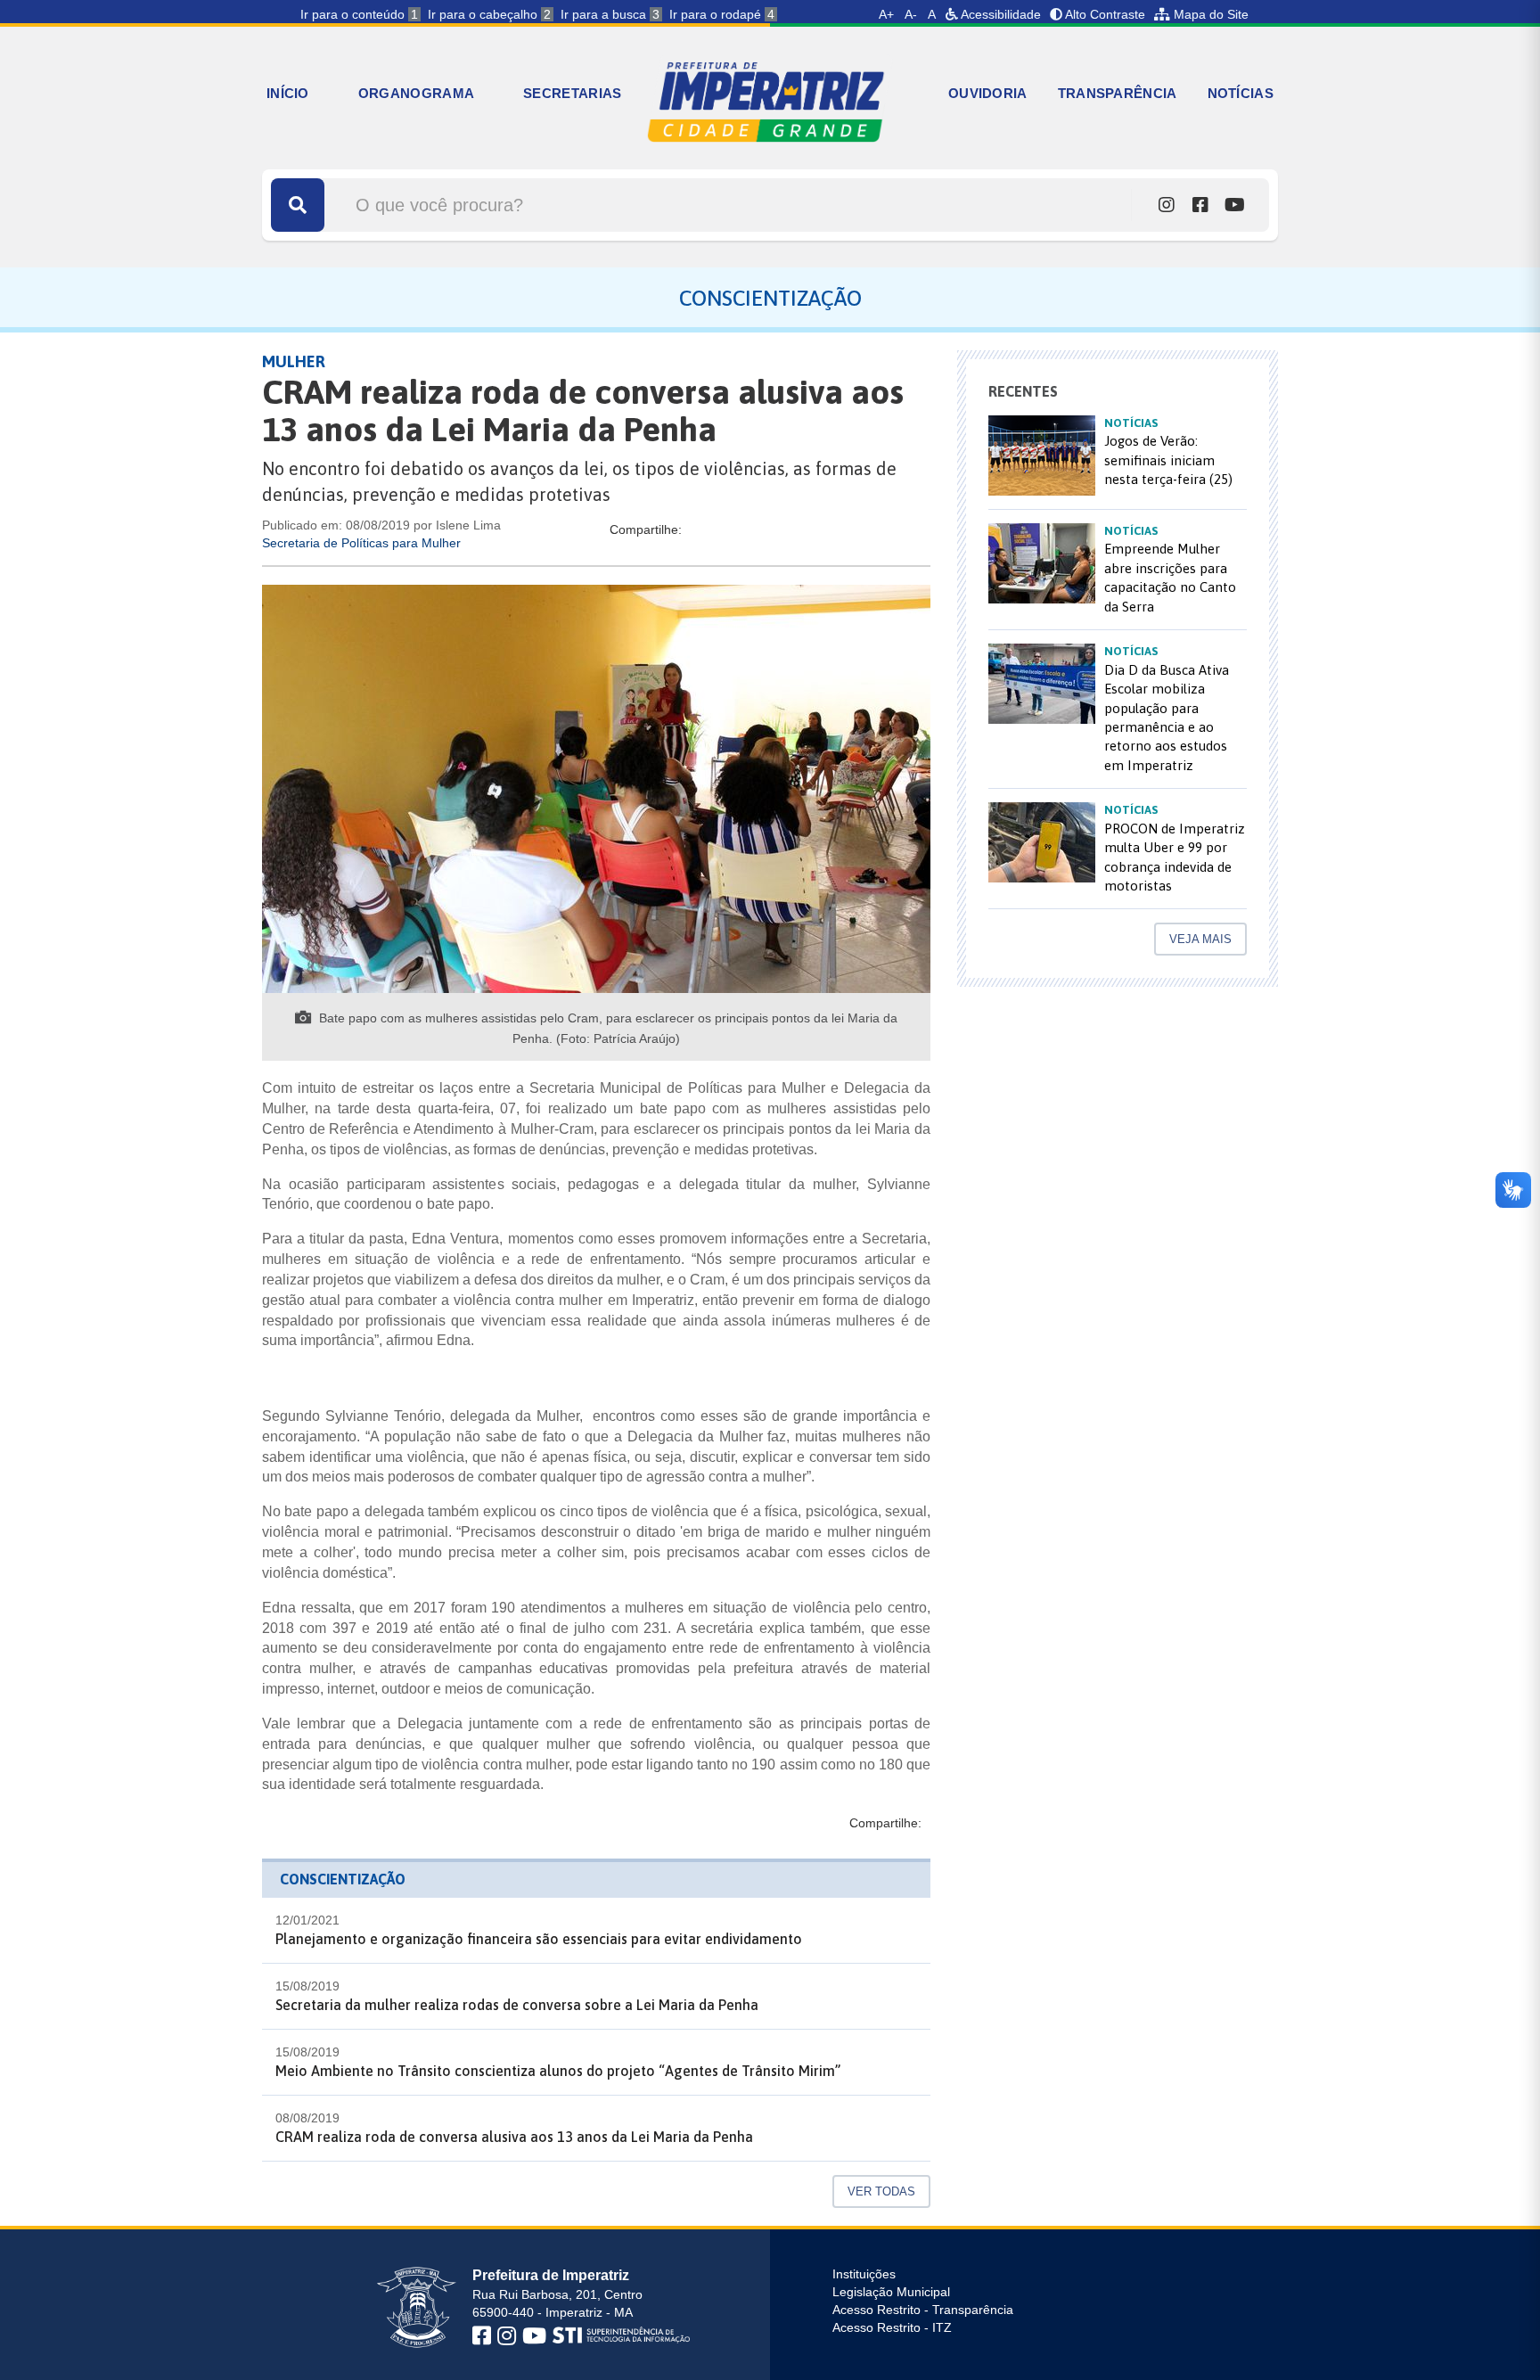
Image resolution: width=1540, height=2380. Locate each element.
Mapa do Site (1209, 14)
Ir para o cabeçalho (489, 14)
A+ (886, 14)
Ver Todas (881, 2191)
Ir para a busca (610, 14)
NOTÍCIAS (1241, 93)
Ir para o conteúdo (359, 14)
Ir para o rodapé (722, 14)
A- (911, 14)
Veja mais (1200, 939)
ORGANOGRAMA (416, 93)
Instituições (864, 2274)
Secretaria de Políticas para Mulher (361, 543)
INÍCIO (288, 93)
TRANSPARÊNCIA (1118, 93)
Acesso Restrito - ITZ (892, 2327)
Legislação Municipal (891, 2292)
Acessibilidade (999, 14)
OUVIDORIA (988, 93)
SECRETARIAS (572, 93)
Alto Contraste (1104, 14)
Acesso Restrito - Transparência (923, 2310)
